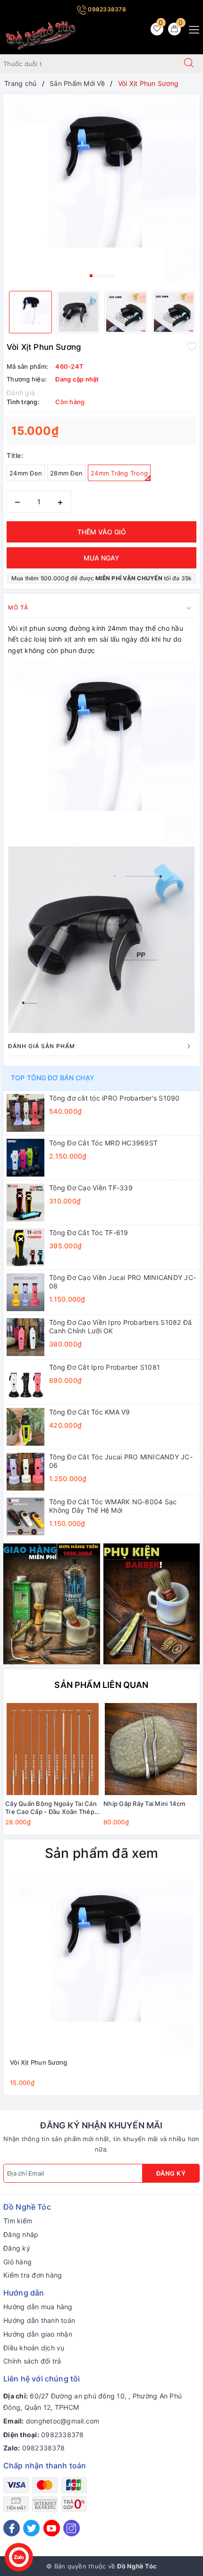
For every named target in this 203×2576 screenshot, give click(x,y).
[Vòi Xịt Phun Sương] (101, 1964)
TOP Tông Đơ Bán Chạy (53, 1078)
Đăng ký (171, 2173)
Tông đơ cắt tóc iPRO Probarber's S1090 (114, 1098)
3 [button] (100, 276)
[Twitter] (31, 2528)
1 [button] (91, 276)
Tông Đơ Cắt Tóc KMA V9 (90, 1412)
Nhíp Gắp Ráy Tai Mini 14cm (144, 1804)
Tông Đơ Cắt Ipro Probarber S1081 (105, 1367)
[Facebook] (12, 2528)
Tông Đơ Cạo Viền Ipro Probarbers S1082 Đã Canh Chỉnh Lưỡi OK (120, 1326)
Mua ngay (101, 558)
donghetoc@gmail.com (63, 2421)
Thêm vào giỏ (102, 532)
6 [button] (112, 276)
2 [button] (95, 276)
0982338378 (106, 9)
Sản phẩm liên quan (101, 1685)
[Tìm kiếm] (189, 64)
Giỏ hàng (17, 2262)
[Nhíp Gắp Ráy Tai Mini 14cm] (151, 1749)
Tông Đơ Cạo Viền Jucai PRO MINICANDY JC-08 (123, 1282)
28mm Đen (66, 473)
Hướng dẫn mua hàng (38, 2307)
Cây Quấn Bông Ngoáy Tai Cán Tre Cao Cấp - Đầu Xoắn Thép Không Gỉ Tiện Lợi (51, 1808)
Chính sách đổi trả (32, 2361)
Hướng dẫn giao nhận (38, 2334)
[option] (101, 189)
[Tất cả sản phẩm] (52, 1603)
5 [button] (108, 276)
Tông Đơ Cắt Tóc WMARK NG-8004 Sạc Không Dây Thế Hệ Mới (113, 1506)
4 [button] (104, 276)
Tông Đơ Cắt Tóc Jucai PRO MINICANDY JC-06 (121, 1461)
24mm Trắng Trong (119, 473)
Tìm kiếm (18, 2221)
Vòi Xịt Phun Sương (38, 2062)
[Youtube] (52, 2528)
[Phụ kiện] (152, 1603)
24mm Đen (26, 473)
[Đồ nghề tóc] (41, 35)
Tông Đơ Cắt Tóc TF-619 (89, 1233)
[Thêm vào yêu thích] (192, 346)
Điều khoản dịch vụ (34, 2348)
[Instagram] (72, 2528)
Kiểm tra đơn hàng (33, 2275)
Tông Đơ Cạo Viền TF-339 (91, 1188)
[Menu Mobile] (191, 29)
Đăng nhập (21, 2234)
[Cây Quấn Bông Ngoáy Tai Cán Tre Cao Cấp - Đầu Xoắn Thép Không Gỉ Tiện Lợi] (52, 1749)
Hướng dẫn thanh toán (39, 2320)
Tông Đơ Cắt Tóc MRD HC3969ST (103, 1143)
